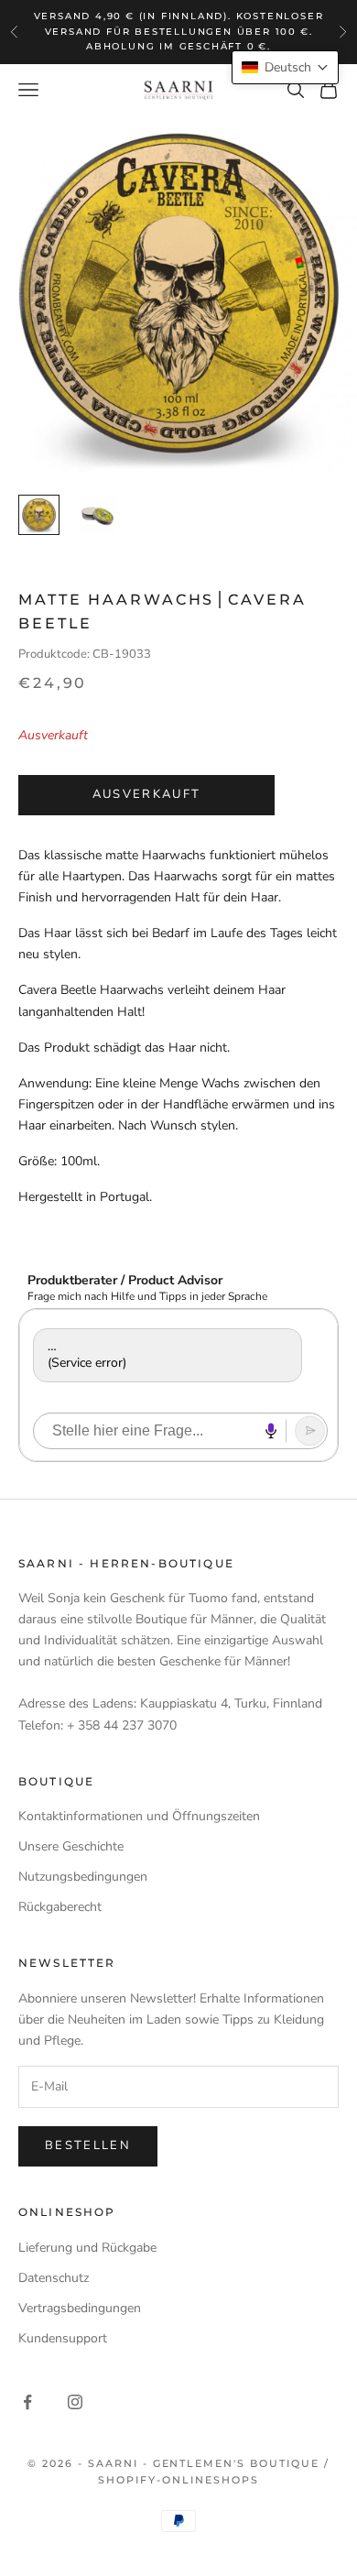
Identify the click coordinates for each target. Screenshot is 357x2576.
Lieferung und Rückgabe (87, 2248)
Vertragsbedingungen (80, 2308)
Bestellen (88, 2145)
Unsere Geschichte (71, 1846)
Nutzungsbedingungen (83, 1877)
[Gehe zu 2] (97, 515)
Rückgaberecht (60, 1907)
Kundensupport (63, 2338)
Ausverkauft (147, 794)
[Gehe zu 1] (39, 515)
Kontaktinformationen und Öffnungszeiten (139, 1816)
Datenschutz (54, 2278)
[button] (285, 67)
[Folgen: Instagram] (75, 2402)
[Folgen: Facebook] (27, 2402)
